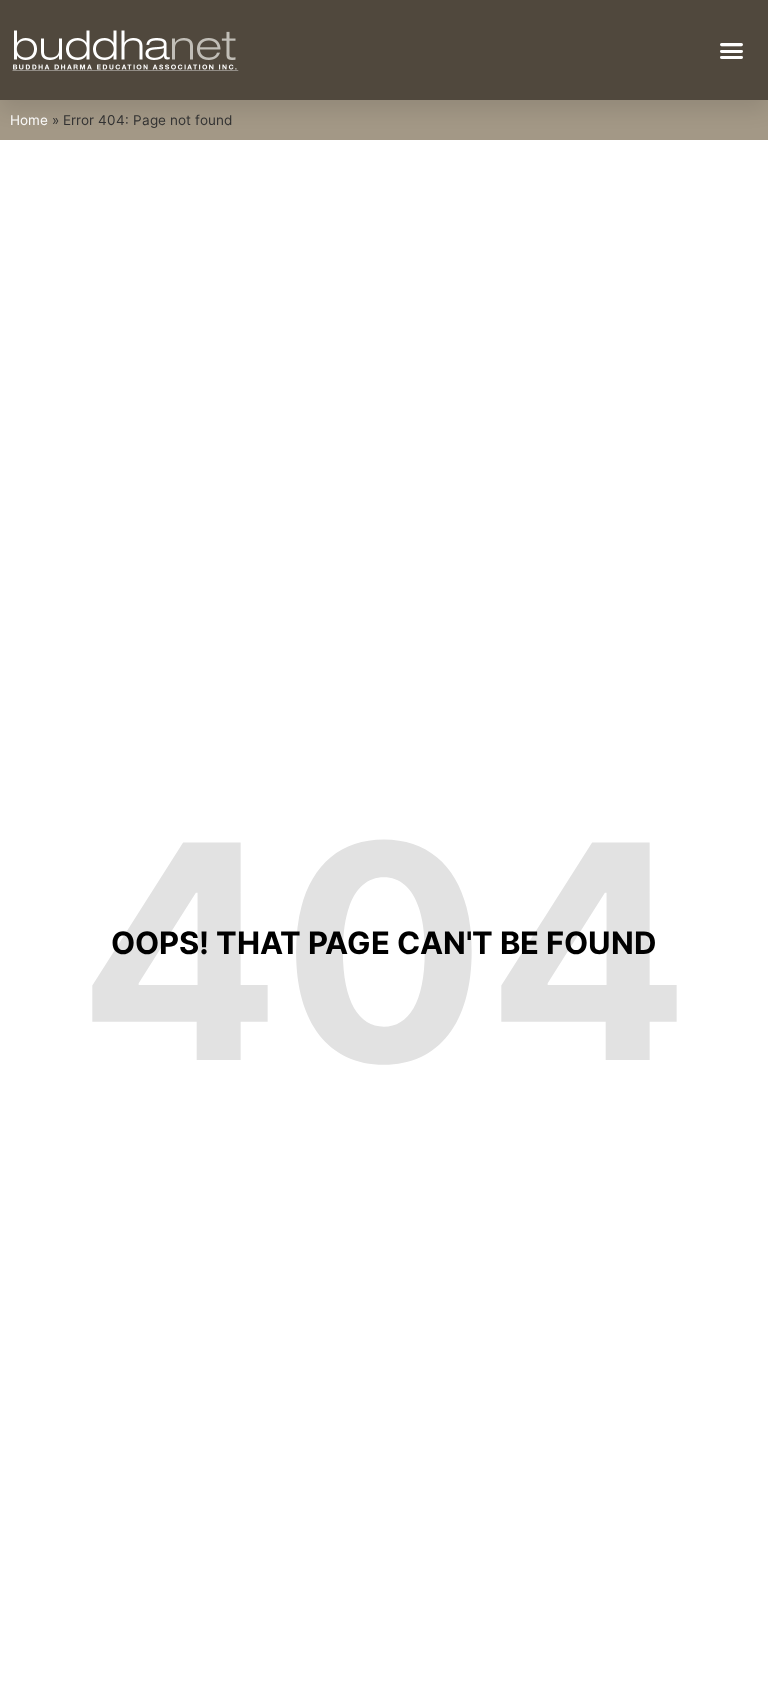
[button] (732, 50)
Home (29, 120)
